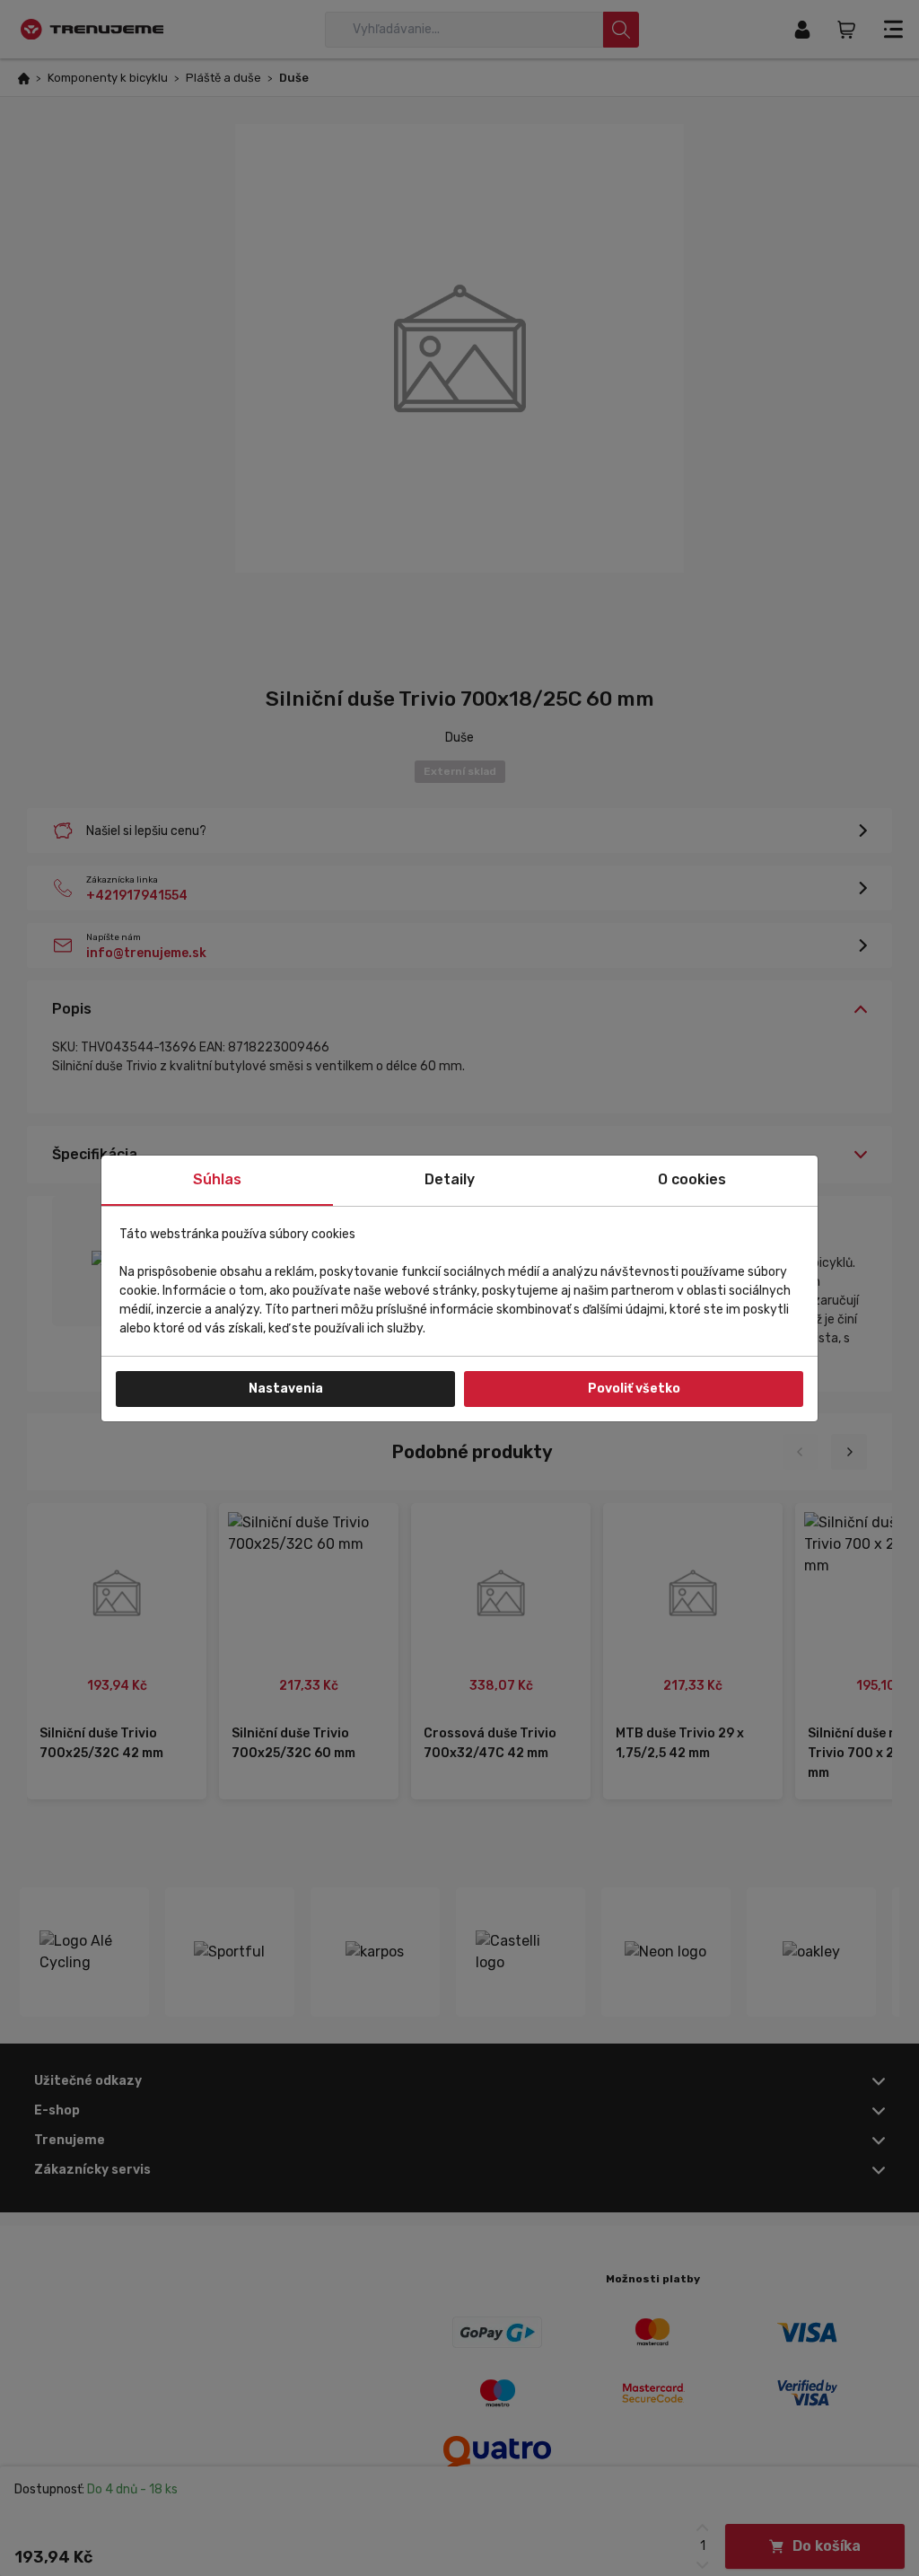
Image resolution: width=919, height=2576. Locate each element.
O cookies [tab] (692, 1179)
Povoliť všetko (634, 1389)
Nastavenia (286, 1389)
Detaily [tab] (450, 1179)
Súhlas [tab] (217, 1179)
